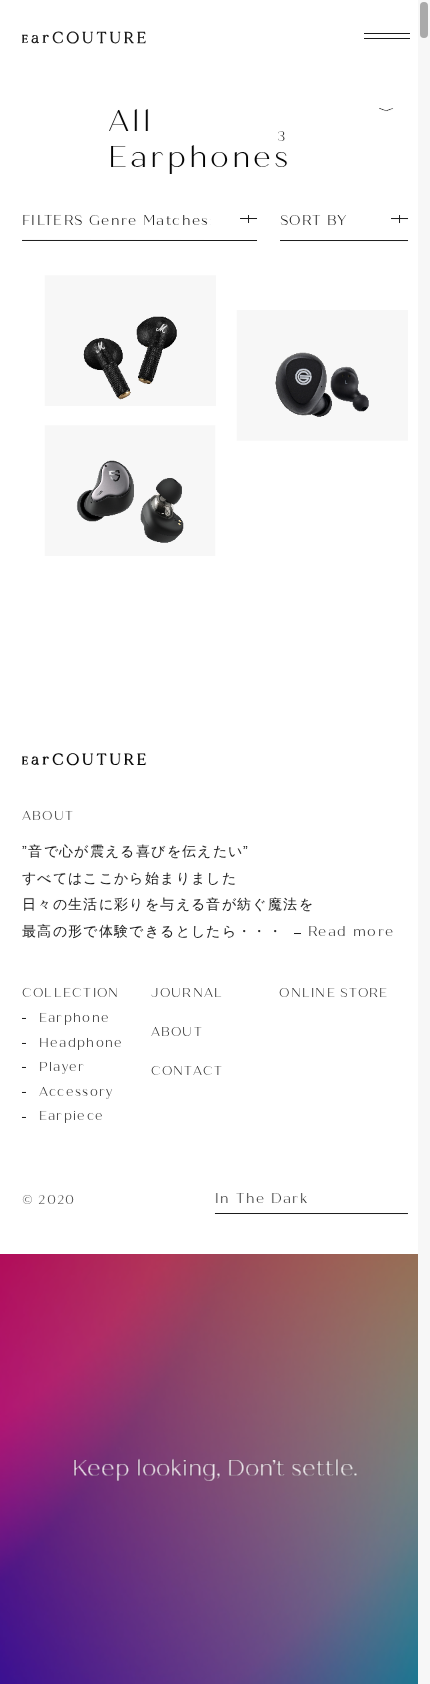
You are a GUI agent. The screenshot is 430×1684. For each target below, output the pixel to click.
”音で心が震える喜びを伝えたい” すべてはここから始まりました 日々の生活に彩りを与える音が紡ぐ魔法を (208, 891)
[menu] (387, 34)
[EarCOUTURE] (84, 760)
